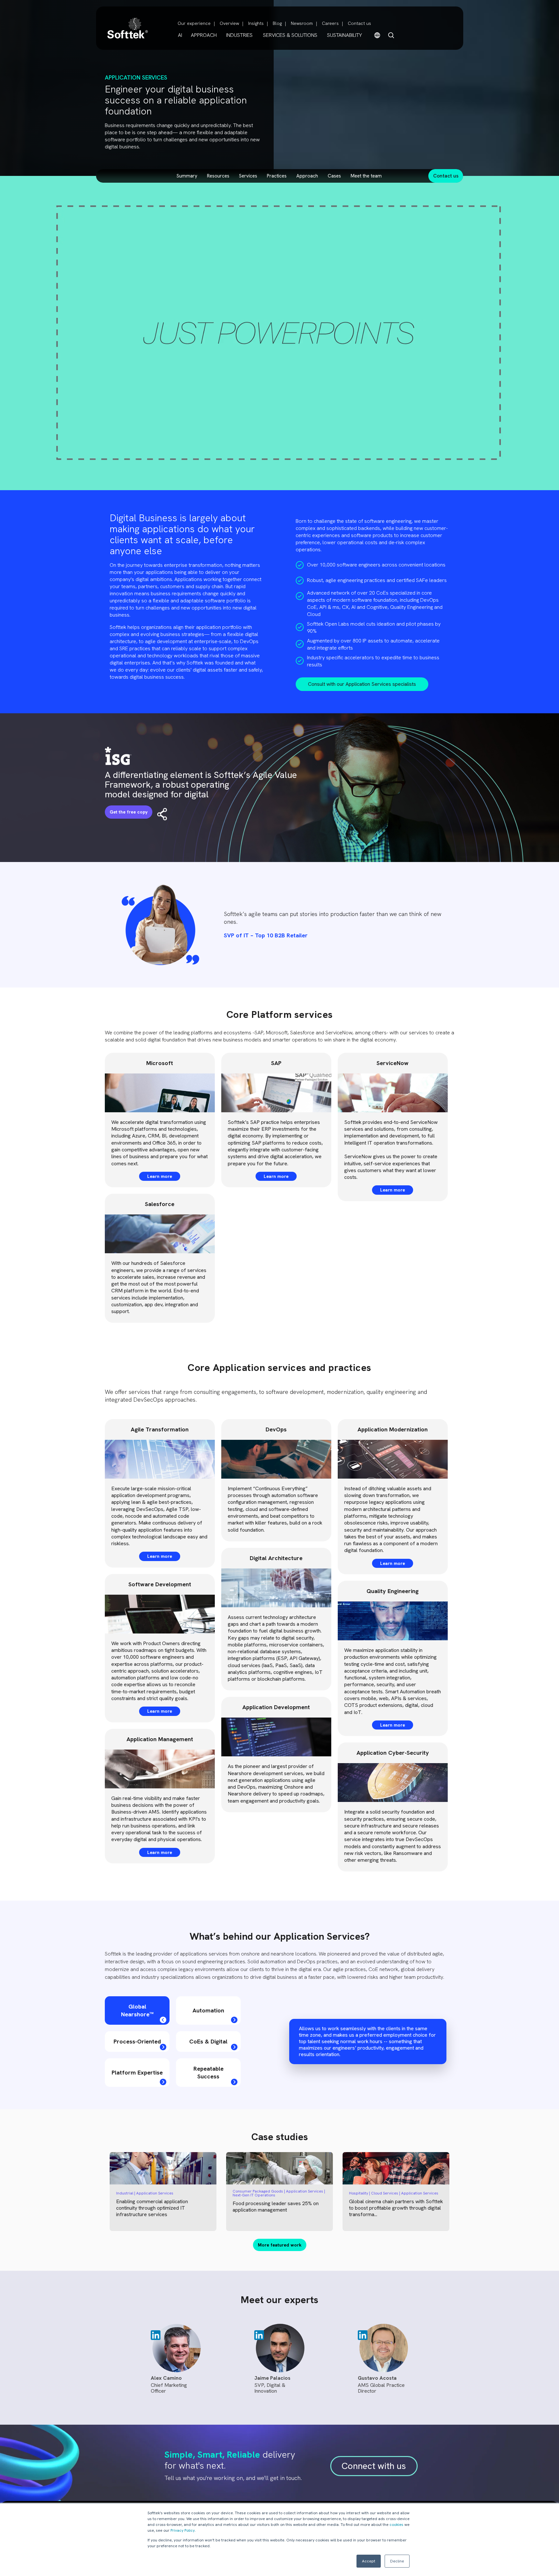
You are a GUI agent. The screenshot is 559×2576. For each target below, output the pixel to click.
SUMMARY (187, 176)
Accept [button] (369, 2561)
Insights (256, 23)
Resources (218, 176)
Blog (277, 23)
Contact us (359, 23)
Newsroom (302, 23)
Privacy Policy (183, 2530)
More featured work (280, 2245)
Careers (330, 23)
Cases (334, 176)
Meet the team (366, 176)
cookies (396, 2525)
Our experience (194, 23)
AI (180, 35)
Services (248, 176)
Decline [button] (397, 2561)
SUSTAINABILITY (345, 35)
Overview (229, 23)
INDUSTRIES (239, 35)
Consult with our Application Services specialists (362, 684)
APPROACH (204, 35)
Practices (277, 176)
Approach (307, 176)
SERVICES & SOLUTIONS (290, 35)
